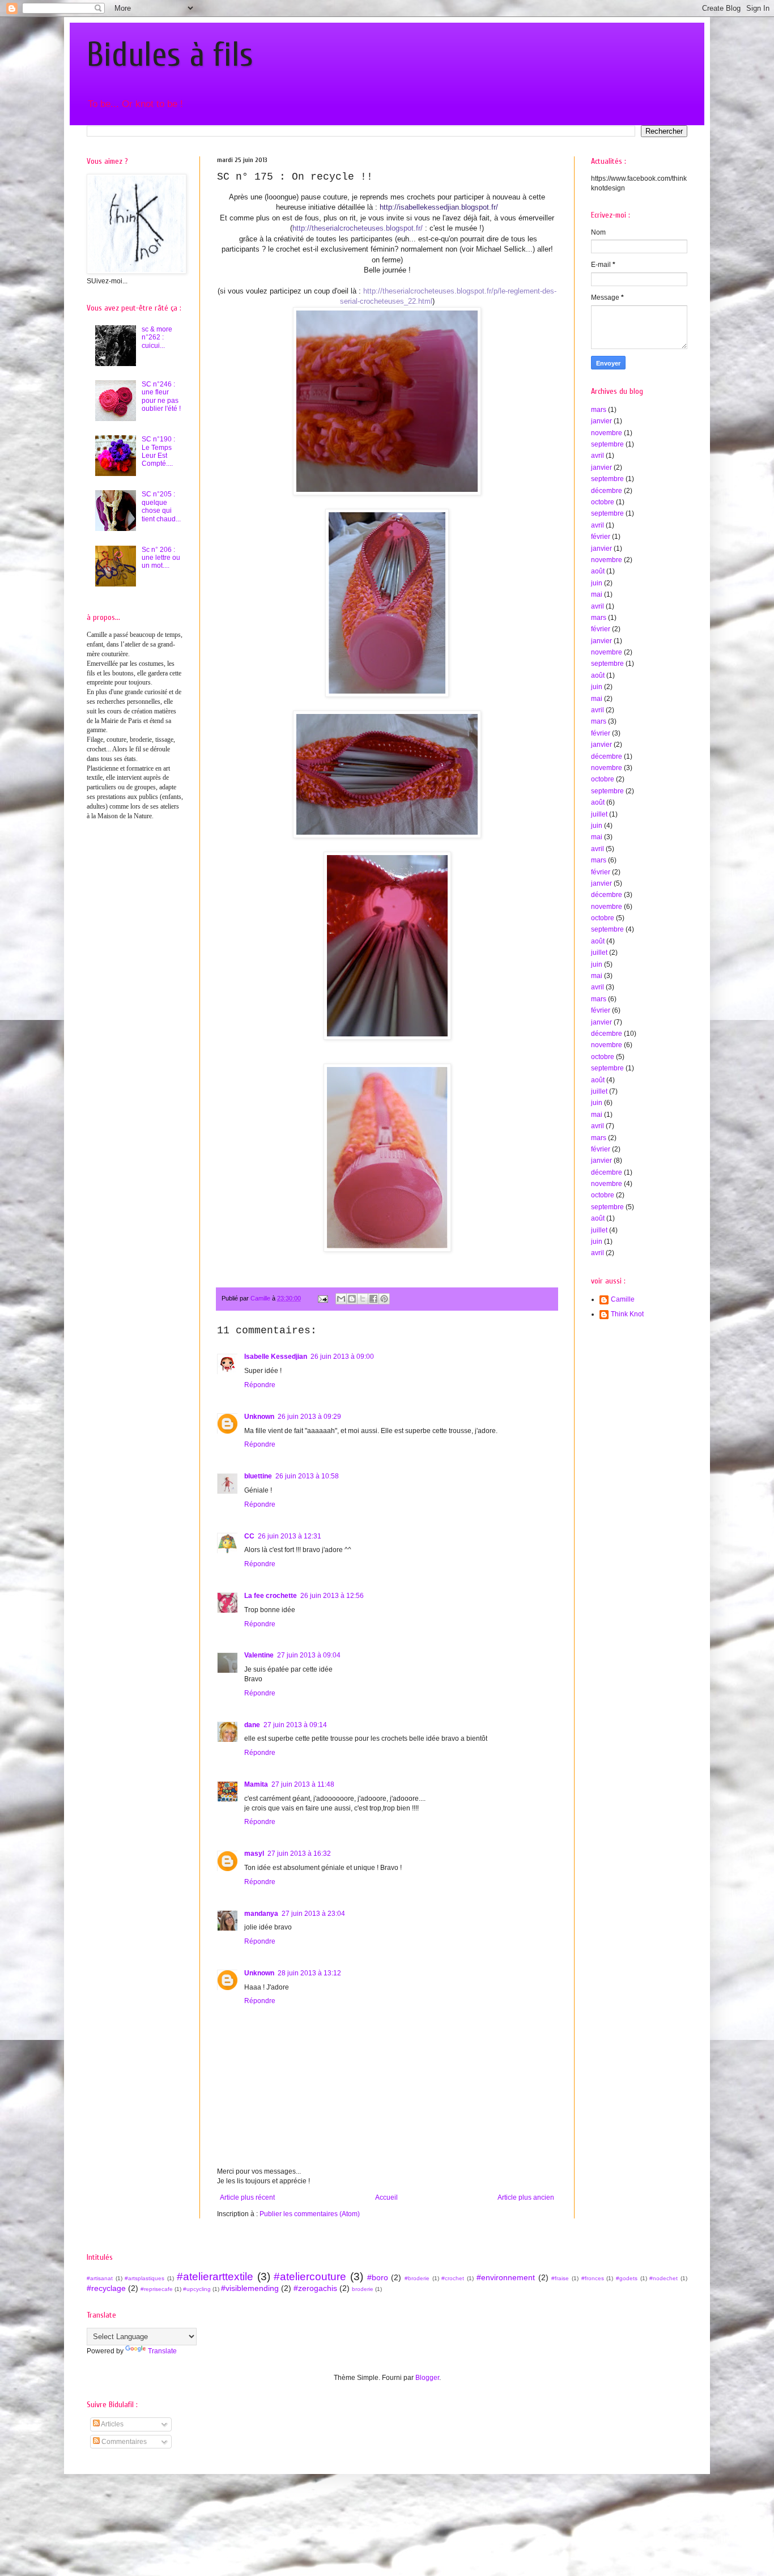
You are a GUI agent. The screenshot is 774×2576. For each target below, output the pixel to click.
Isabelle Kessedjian (276, 1357)
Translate (162, 2351)
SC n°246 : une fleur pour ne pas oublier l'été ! (161, 396)
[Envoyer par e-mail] (341, 1299)
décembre (607, 491)
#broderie (417, 2278)
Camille (623, 1299)
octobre (603, 502)
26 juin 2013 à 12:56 (332, 1596)
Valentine (259, 1655)
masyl (254, 1854)
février (601, 537)
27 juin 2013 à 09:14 (295, 1725)
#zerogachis (315, 2288)
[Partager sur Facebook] (373, 1299)
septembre (607, 444)
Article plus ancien (526, 2197)
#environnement (506, 2277)
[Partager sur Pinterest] (384, 1299)
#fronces (593, 2278)
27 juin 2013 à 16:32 (299, 1854)
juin (597, 583)
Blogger (427, 2378)
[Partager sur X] (363, 1299)
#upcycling (197, 2289)
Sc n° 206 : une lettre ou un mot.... (161, 558)
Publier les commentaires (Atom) (310, 2214)
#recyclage (106, 2288)
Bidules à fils (170, 55)
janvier (601, 421)
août (598, 571)
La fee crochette (271, 1596)
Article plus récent (247, 2197)
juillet (599, 814)
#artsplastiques (144, 2278)
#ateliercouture (310, 2277)
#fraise (560, 2278)
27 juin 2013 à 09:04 (309, 1655)
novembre (607, 433)
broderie (363, 2289)
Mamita (256, 1784)
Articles (112, 2424)
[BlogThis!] (352, 1299)
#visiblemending (250, 2288)
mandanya (261, 1914)
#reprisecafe (157, 2289)
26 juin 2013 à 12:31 (290, 1536)
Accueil (386, 2197)
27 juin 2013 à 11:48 (303, 1784)
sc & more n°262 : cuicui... (157, 337)
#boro (378, 2277)
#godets (627, 2278)
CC (249, 1536)
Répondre (260, 1385)
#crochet (453, 2278)
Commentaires (123, 2442)
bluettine (258, 1476)
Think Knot (627, 1314)
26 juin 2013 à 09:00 (342, 1357)
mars (599, 410)
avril (597, 456)
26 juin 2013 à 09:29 (309, 1417)
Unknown (259, 1417)
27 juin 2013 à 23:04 (313, 1914)
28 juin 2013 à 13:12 (309, 1973)
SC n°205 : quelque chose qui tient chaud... (161, 506)
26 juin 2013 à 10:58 (307, 1476)
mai (597, 594)
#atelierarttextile (215, 2277)
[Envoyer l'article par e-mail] (322, 1298)
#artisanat (100, 2278)
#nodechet (664, 2278)
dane (252, 1725)
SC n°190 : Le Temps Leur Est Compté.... (158, 451)
